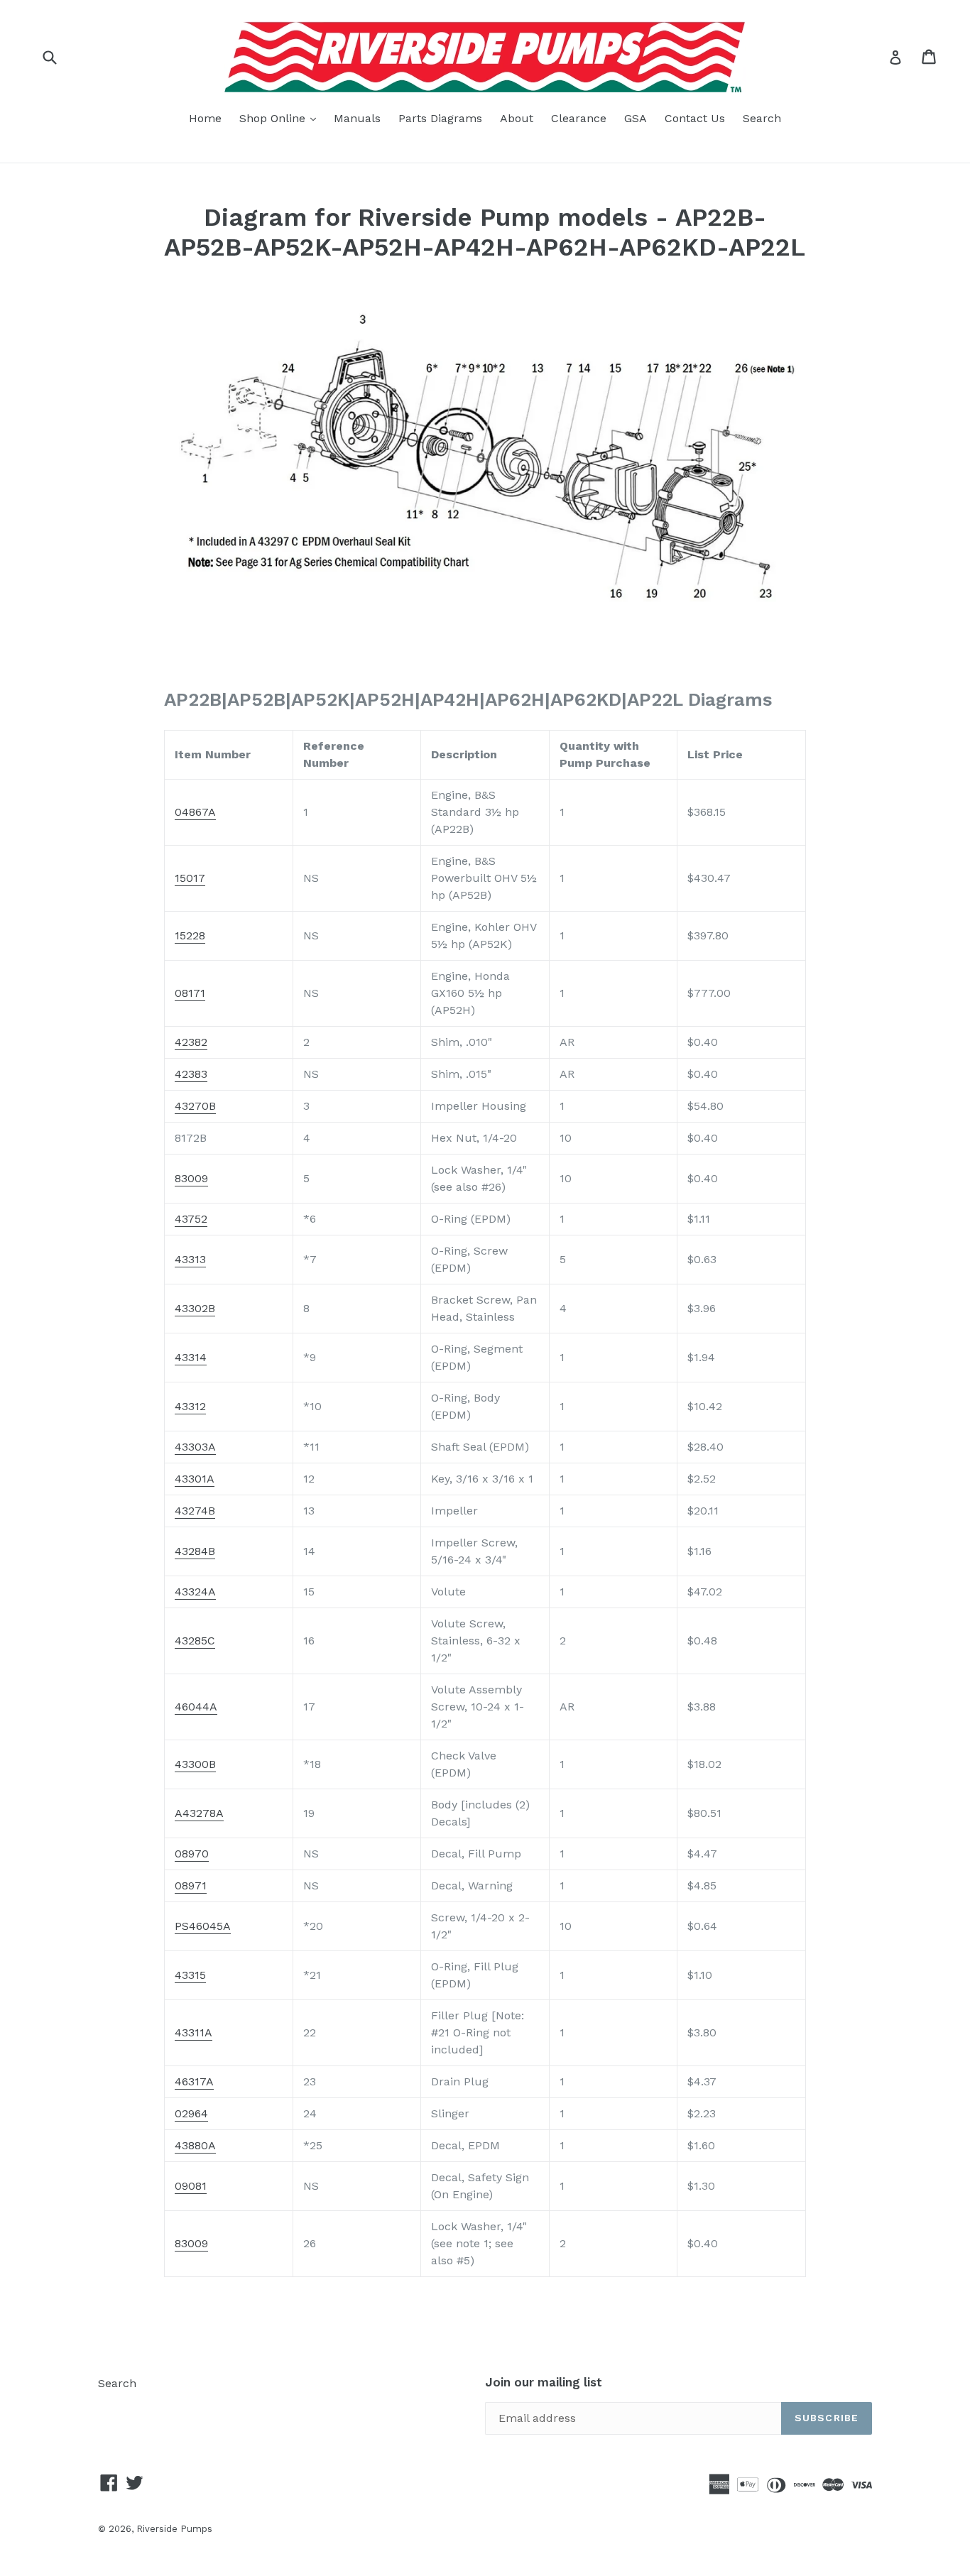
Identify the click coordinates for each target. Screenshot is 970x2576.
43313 (190, 1259)
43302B (195, 1308)
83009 (191, 1178)
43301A (195, 1479)
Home (205, 118)
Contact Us (695, 118)
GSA (636, 118)
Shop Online (281, 118)
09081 (191, 2186)
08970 (192, 1854)
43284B (195, 1551)
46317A (194, 2081)
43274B (195, 1511)
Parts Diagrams (440, 118)
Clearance (579, 118)
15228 (190, 935)
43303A (195, 1447)
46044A (196, 1707)
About (517, 118)
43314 (191, 1357)
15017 (190, 878)
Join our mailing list (544, 2382)
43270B (195, 1106)
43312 (190, 1406)
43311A (194, 2032)
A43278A (199, 1813)
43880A (195, 2145)
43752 (191, 1219)
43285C (195, 1641)
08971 (191, 1885)
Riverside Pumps (174, 2529)
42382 (191, 1042)
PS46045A (203, 1926)
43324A (195, 1592)
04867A (195, 812)
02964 (191, 2113)
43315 (190, 1975)
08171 (190, 993)
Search (762, 118)
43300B (195, 1764)
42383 (191, 1074)
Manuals (357, 118)
